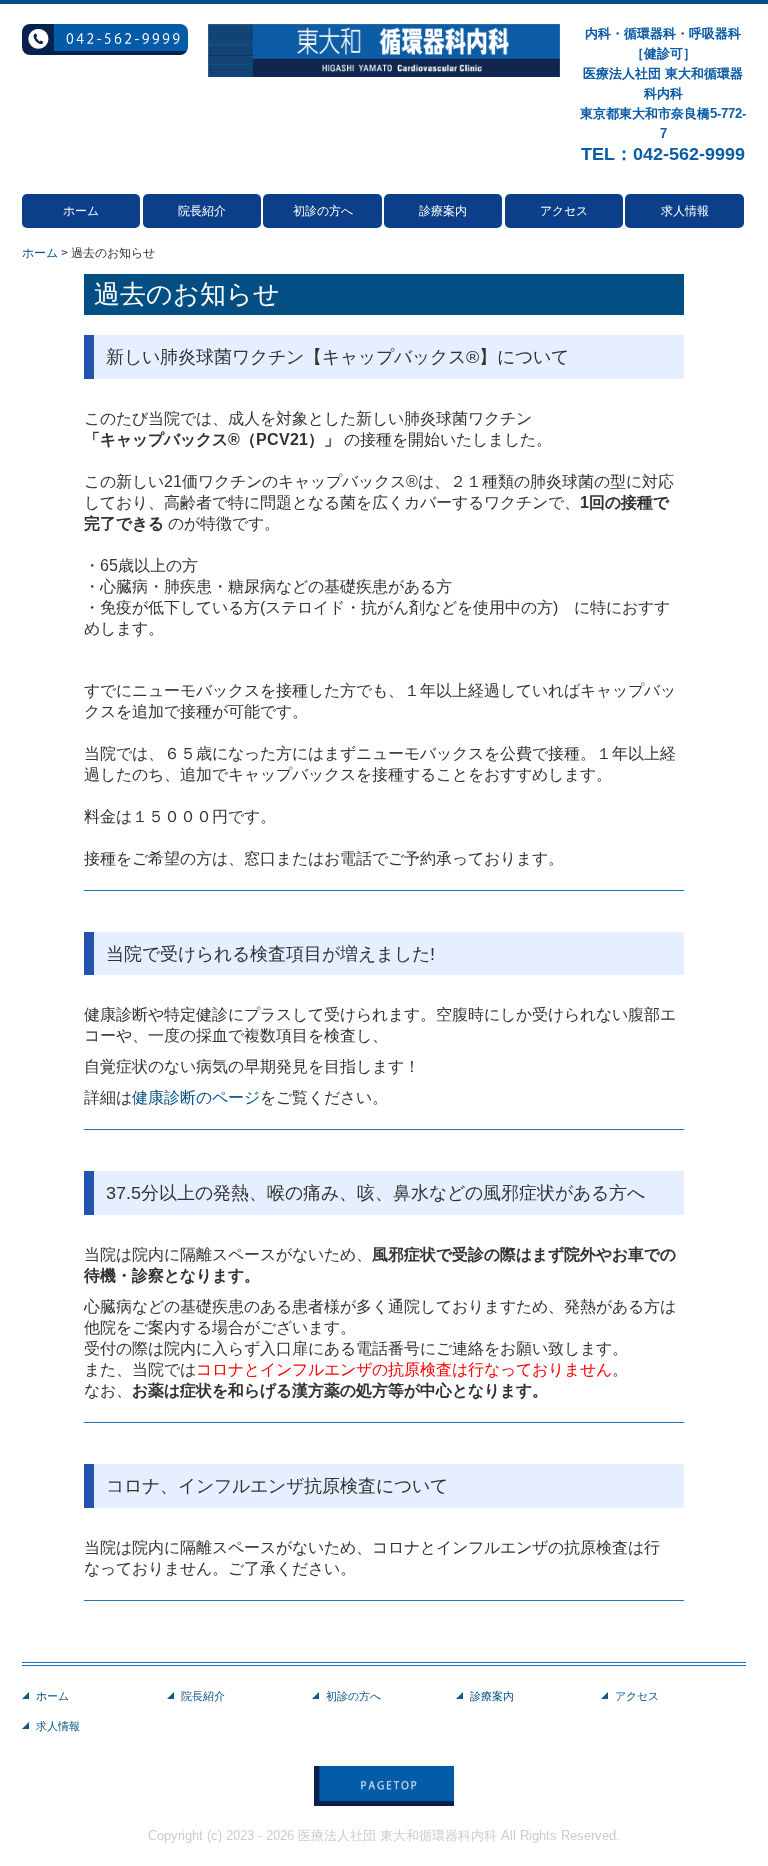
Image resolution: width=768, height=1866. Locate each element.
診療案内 (443, 211)
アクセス (564, 211)
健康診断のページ (196, 1097)
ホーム (81, 211)
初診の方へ (323, 211)
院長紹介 (202, 211)
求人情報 (685, 211)
